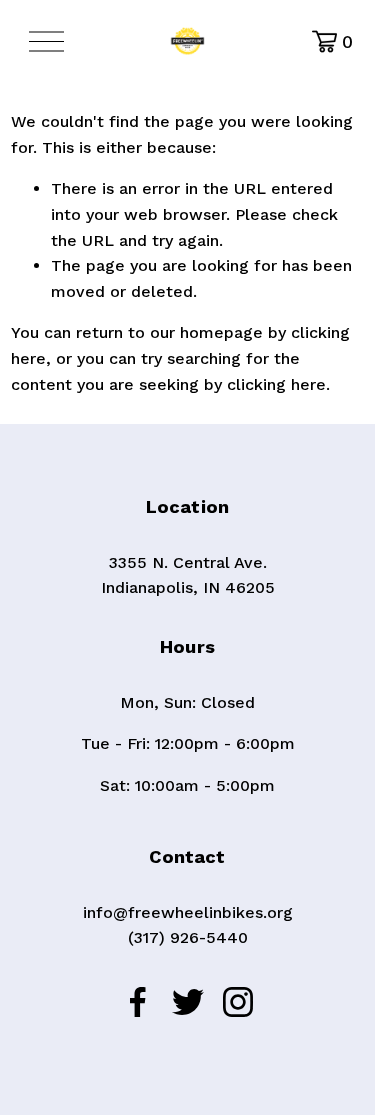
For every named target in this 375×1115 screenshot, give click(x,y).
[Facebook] (138, 1002)
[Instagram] (238, 1002)
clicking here (276, 384)
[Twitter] (188, 1002)
